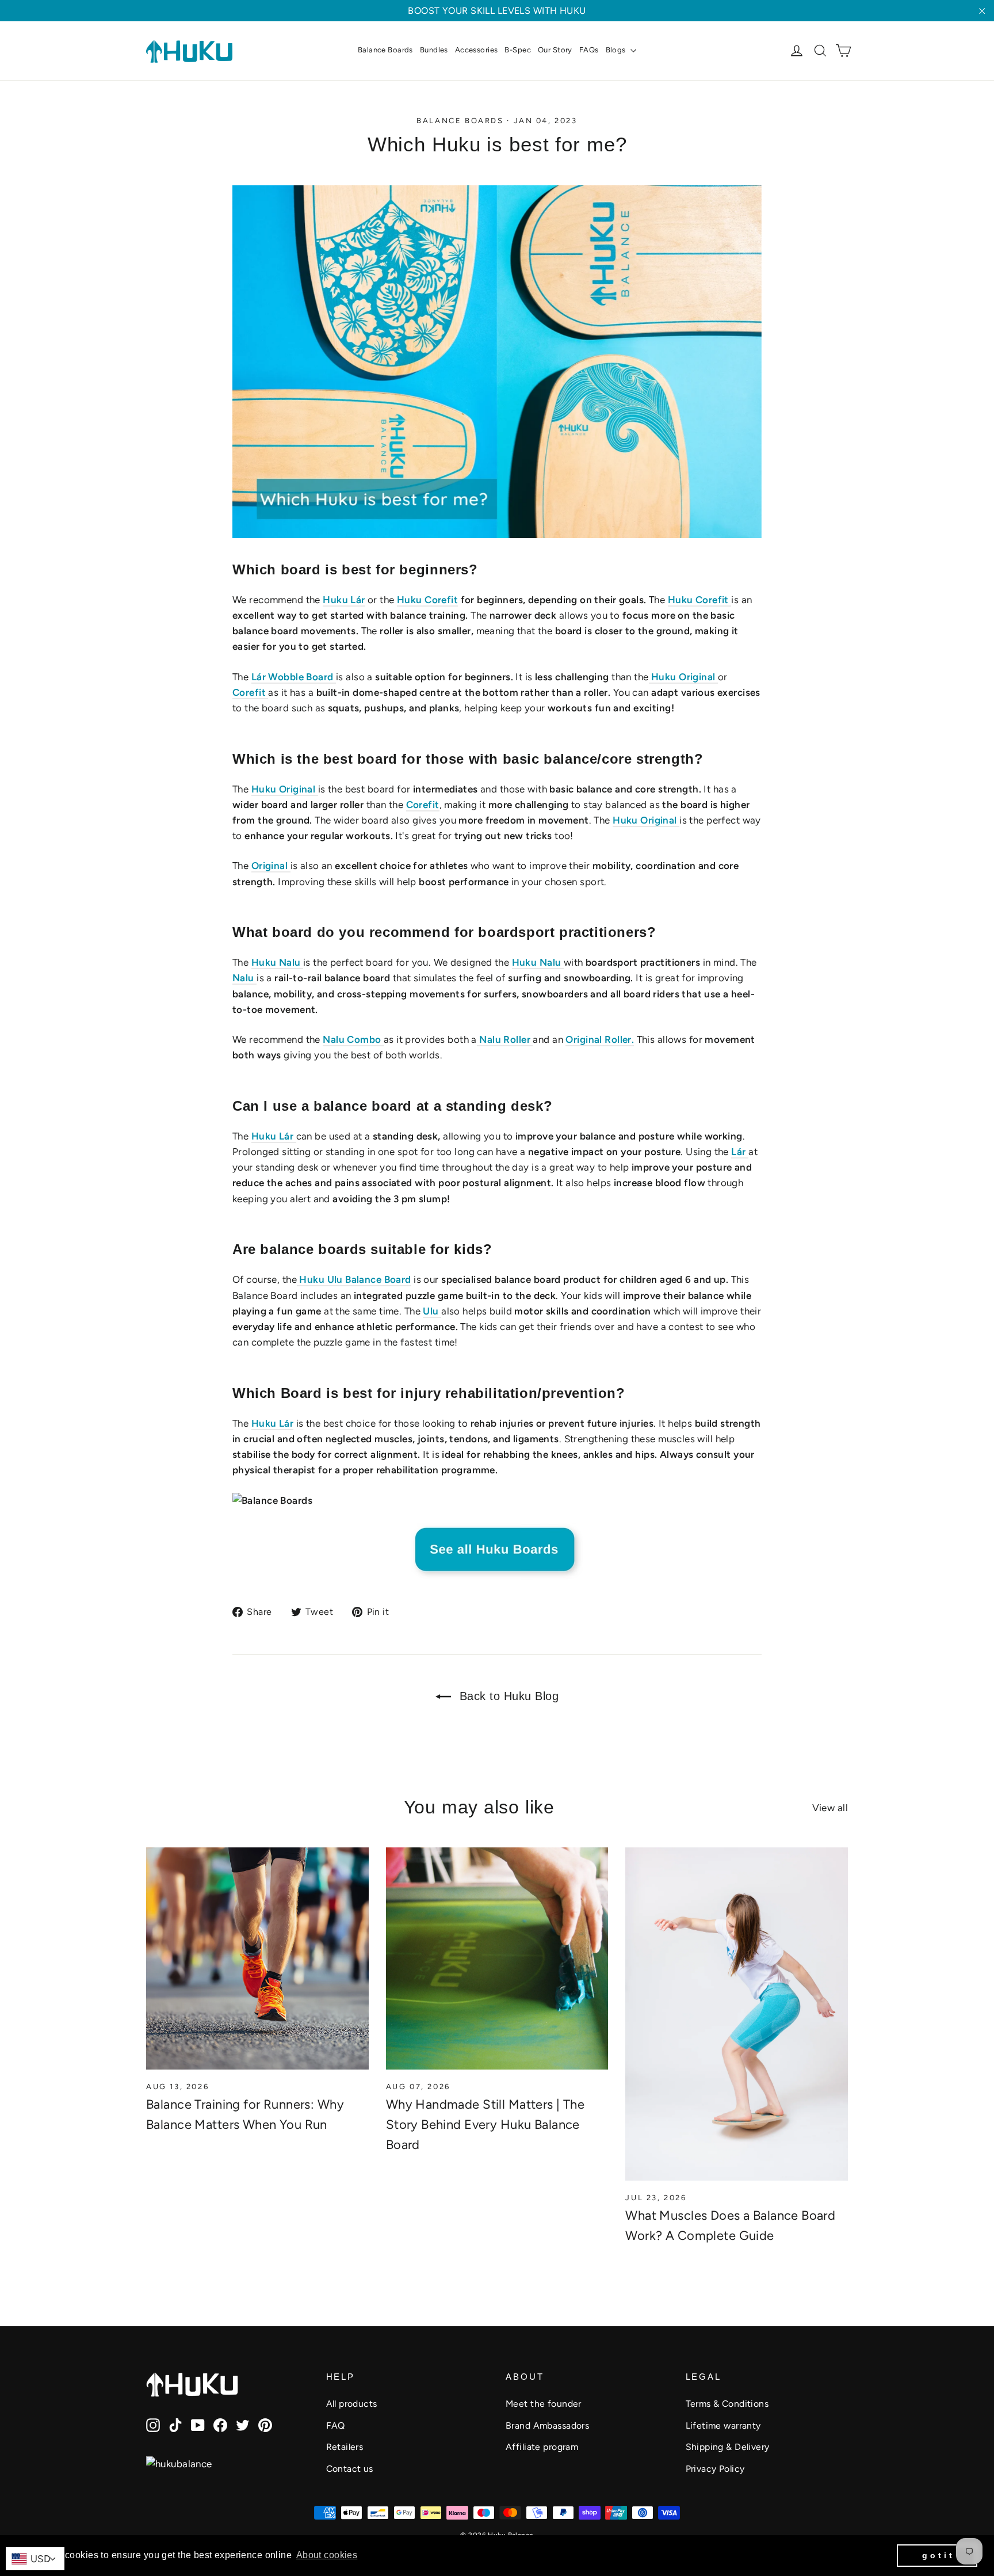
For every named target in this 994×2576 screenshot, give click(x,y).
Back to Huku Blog (507, 1696)
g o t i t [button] (937, 2555)
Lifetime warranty (723, 2426)
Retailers (345, 2447)
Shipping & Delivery (728, 2447)
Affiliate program (542, 2447)
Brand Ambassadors (547, 2426)
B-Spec (518, 50)
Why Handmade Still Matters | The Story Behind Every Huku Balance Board (485, 2125)
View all (830, 1808)
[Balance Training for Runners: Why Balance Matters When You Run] (257, 1959)
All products (352, 2404)
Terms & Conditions (727, 2404)
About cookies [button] (327, 2555)
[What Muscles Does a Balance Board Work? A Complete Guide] (737, 2014)
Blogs (617, 50)
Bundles (434, 50)
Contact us (350, 2469)
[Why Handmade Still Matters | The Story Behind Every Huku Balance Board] (497, 1959)
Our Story (555, 50)
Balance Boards (385, 50)
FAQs (589, 50)
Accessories (477, 50)
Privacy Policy (715, 2469)
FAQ (336, 2426)
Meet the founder (544, 2404)
